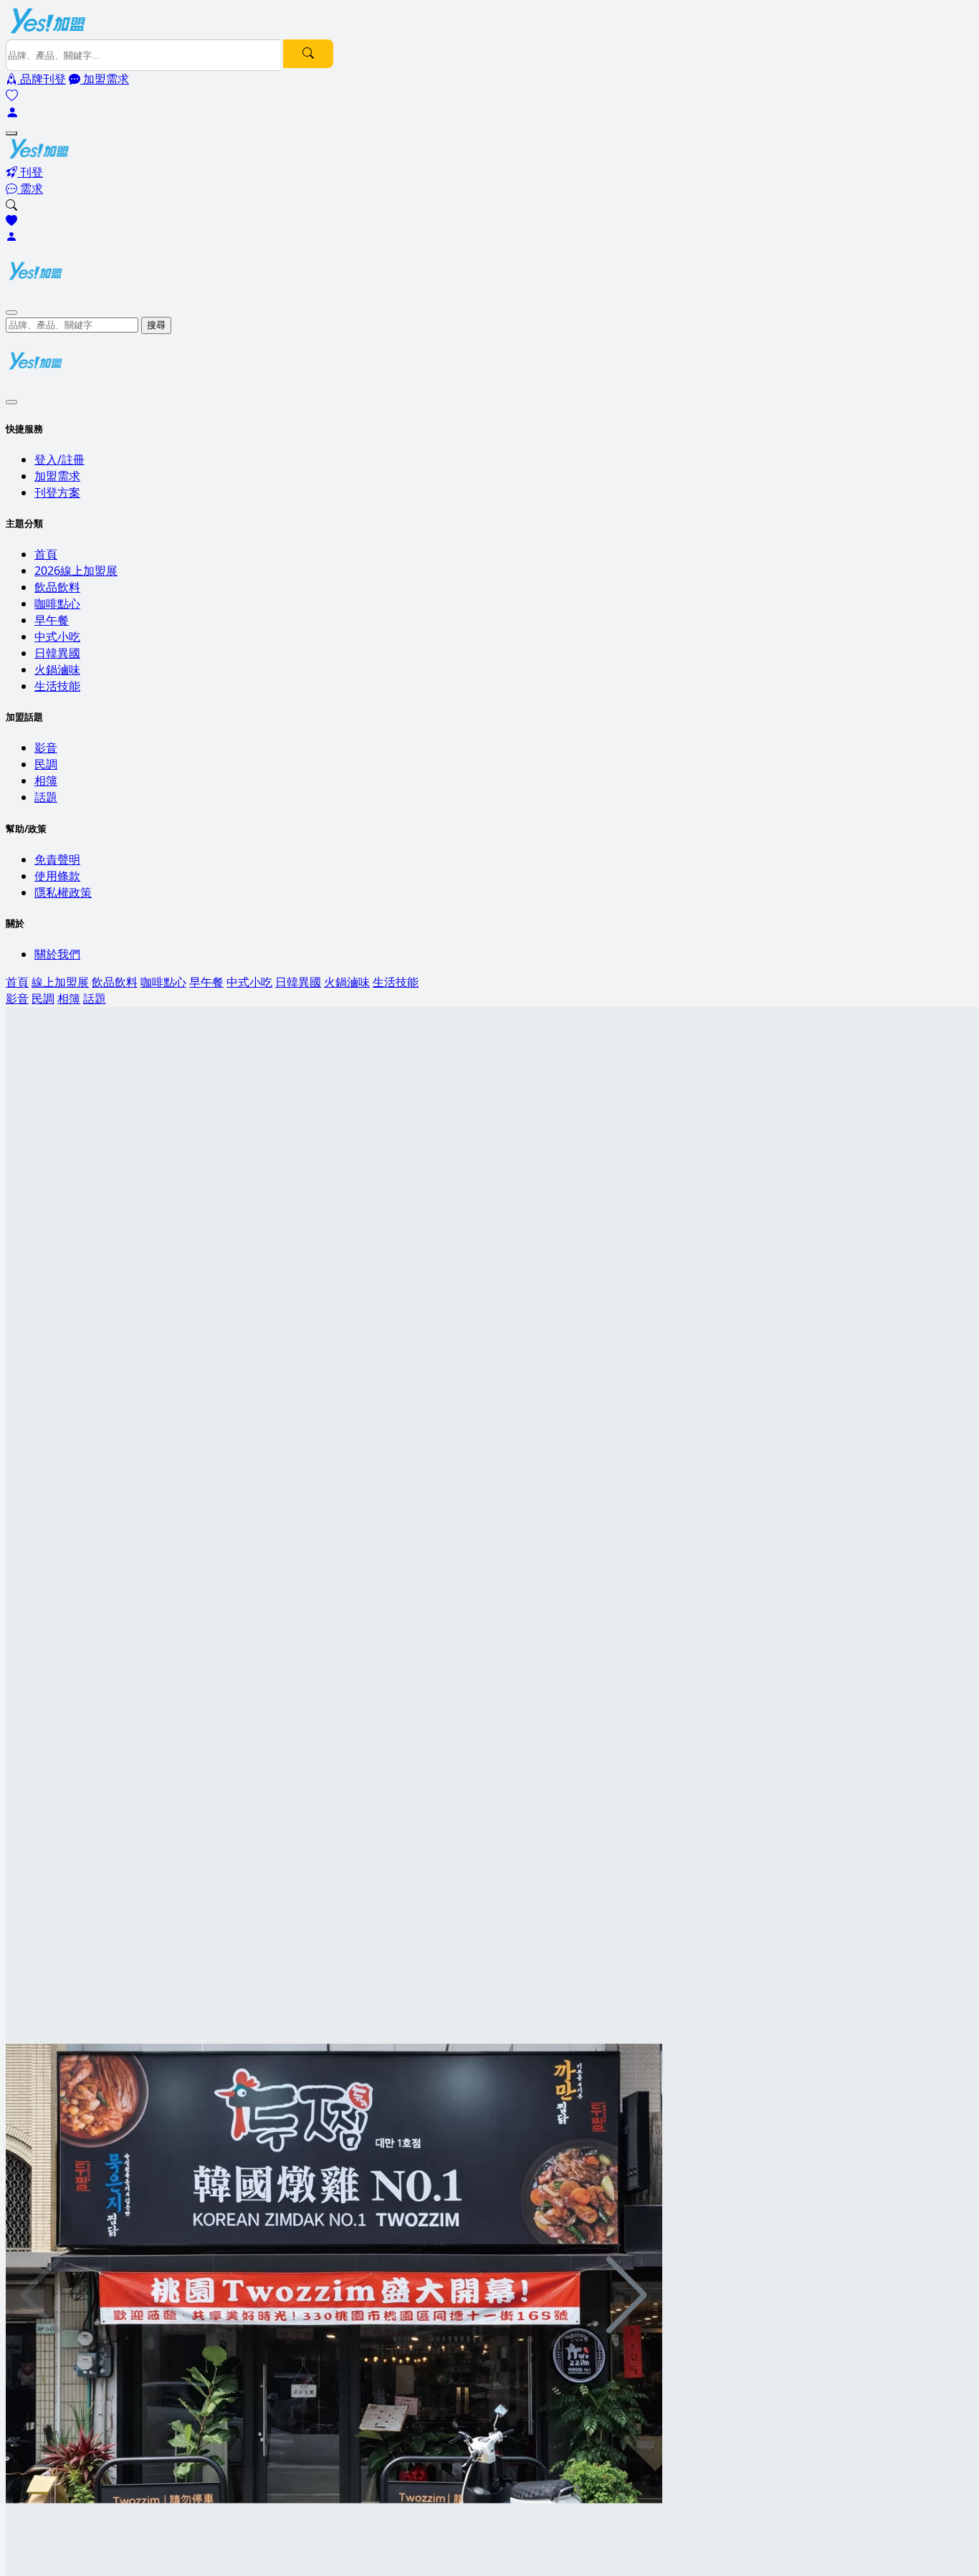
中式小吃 (57, 636)
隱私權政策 (63, 892)
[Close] (11, 313)
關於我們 (57, 954)
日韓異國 (57, 653)
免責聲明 (57, 859)
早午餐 (52, 620)
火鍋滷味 (57, 669)
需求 (30, 189)
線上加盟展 (60, 982)
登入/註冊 (59, 459)
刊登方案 (57, 492)
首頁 (46, 554)
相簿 (46, 781)
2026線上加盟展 (76, 571)
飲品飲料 (57, 587)
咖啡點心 (57, 604)
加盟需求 (57, 476)
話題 (46, 797)
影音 (46, 748)
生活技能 (57, 686)
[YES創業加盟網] (49, 32)
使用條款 (57, 876)
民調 (46, 764)
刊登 (30, 172)
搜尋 (156, 325)
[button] (627, 2295)
